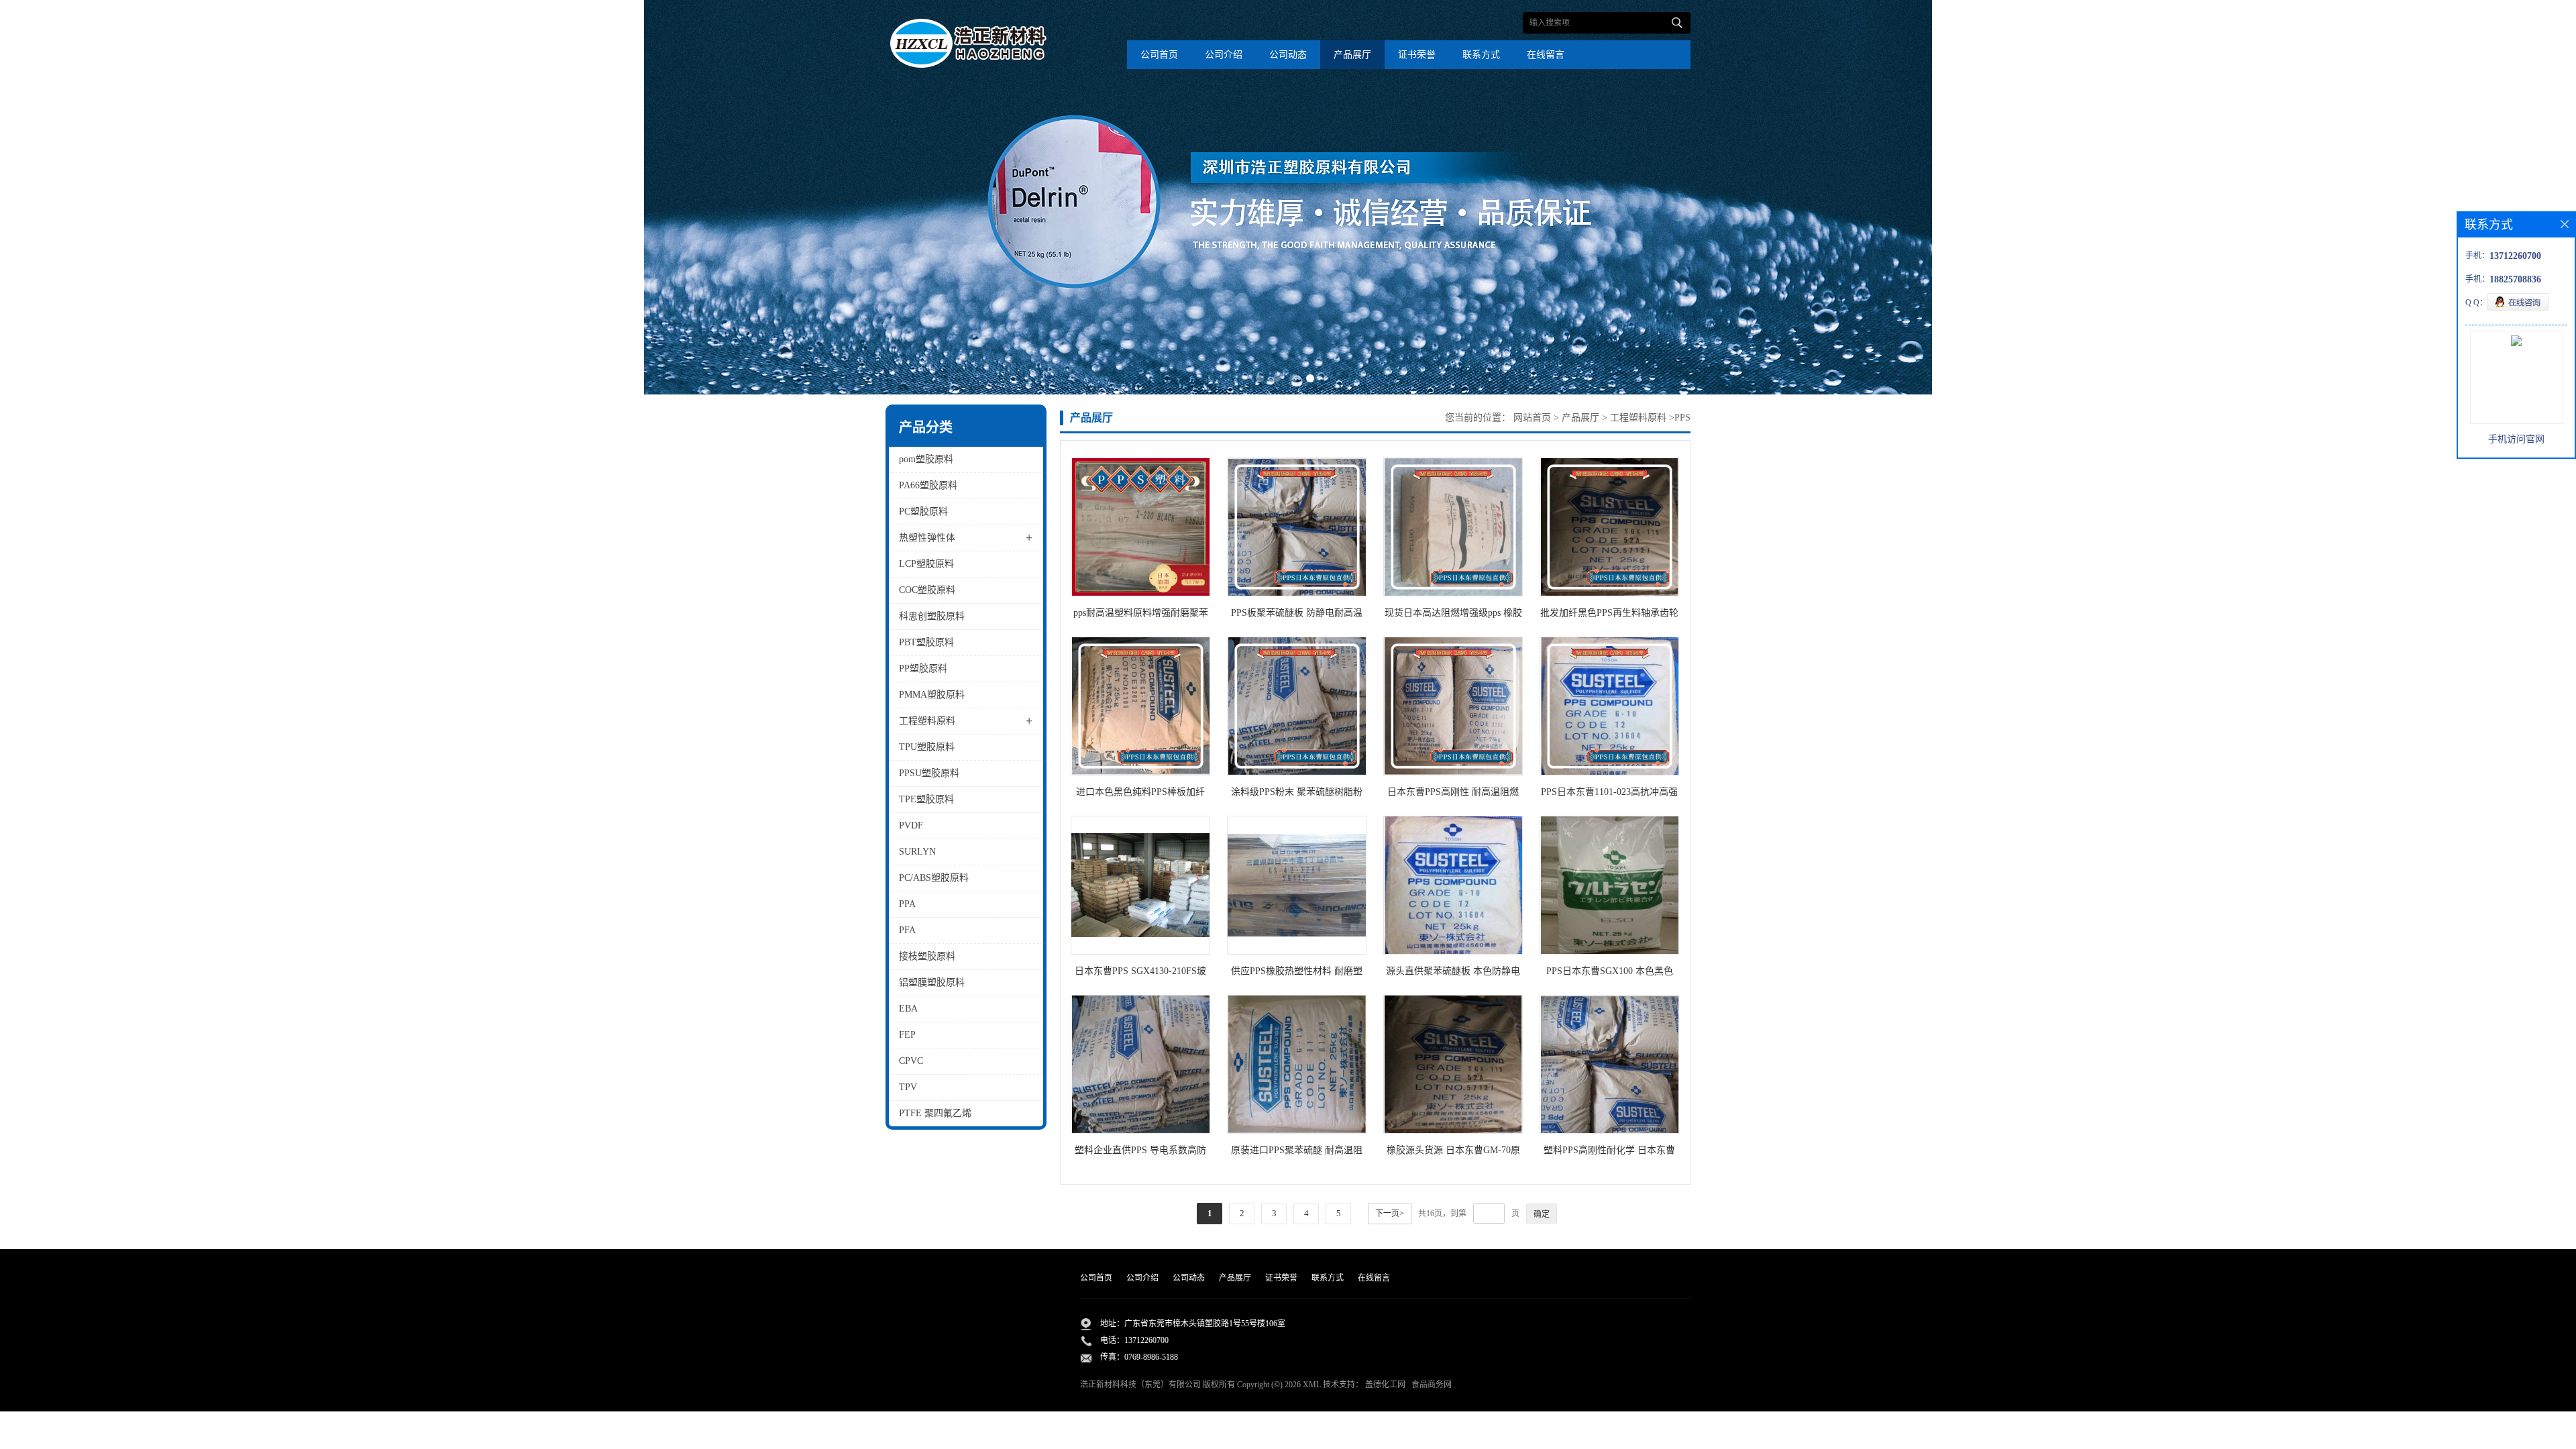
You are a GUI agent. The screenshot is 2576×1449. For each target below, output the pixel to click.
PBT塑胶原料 (926, 642)
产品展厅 (1352, 55)
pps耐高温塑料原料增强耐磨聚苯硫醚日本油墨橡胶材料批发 (1141, 615)
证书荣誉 (1417, 55)
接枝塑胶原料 (927, 956)
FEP (907, 1035)
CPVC (911, 1061)
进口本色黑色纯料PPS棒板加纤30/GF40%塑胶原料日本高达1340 (1140, 795)
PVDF (911, 825)
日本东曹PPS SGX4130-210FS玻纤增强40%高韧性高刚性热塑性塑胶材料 (1140, 974)
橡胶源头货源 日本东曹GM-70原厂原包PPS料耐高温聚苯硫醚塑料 (1453, 1153)
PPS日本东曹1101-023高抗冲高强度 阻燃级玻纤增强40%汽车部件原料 (1609, 795)
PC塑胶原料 (923, 512)
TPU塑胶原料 (927, 747)
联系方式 (1481, 55)
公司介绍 (1224, 55)
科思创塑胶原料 (932, 616)
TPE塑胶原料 (926, 799)
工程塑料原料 (927, 721)
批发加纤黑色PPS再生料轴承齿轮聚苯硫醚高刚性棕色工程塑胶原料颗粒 (1609, 615)
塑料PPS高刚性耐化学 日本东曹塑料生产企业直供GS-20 (1609, 1153)
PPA (907, 904)
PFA (907, 930)
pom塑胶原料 (926, 459)
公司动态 (1288, 55)
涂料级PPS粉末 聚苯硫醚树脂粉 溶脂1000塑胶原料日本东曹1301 (1297, 795)
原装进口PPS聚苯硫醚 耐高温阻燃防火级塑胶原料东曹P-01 (1297, 1153)
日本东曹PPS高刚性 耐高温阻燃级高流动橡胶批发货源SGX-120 (1453, 795)
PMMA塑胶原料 (932, 695)
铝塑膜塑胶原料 (932, 982)
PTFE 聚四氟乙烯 (935, 1113)
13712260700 (1146, 1340)
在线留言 (1546, 55)
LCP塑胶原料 (926, 564)
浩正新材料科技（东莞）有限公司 (1140, 1385)
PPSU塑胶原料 (929, 773)
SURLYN (917, 852)
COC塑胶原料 (927, 590)
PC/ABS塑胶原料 (934, 878)
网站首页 (1532, 418)
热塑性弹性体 (927, 538)
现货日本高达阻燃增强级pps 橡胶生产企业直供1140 (1453, 615)
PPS (1682, 418)
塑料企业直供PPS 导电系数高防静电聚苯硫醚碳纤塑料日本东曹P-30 (1140, 1153)
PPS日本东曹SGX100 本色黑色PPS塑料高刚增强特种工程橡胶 (1609, 974)
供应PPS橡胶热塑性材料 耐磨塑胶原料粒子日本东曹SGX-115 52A (1297, 974)
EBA (908, 1009)
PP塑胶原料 (923, 668)
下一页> (1390, 1214)
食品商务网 (1432, 1385)
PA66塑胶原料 (928, 485)
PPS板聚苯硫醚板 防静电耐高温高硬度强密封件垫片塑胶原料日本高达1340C (1297, 615)
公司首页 (1159, 55)
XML (1312, 1385)
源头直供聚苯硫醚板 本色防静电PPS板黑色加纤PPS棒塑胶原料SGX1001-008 (1453, 974)
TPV (908, 1087)
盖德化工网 (1385, 1385)
